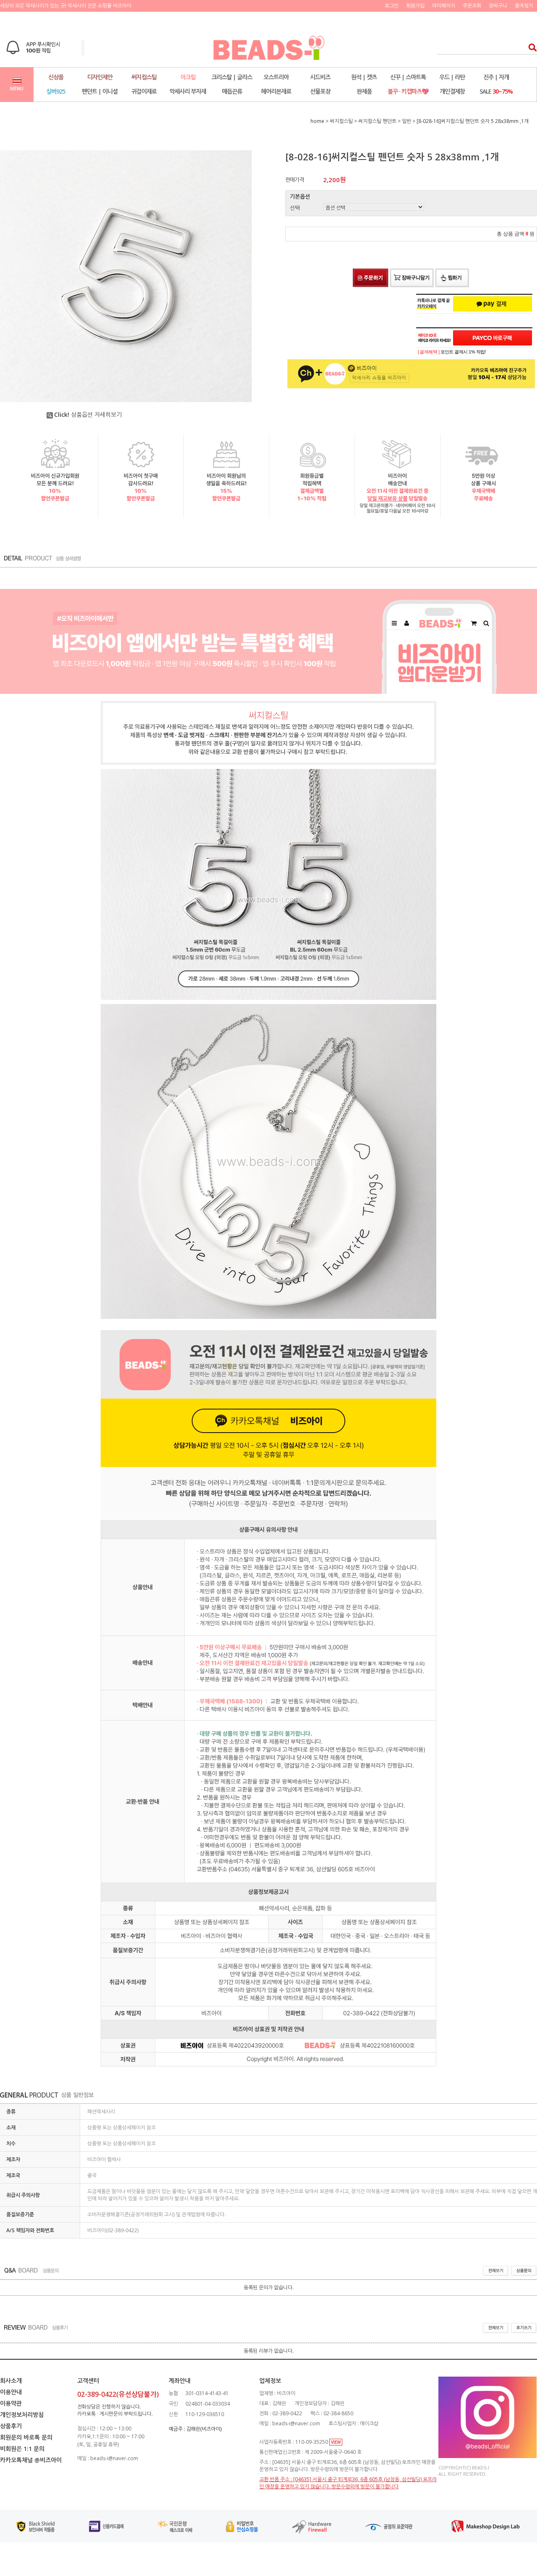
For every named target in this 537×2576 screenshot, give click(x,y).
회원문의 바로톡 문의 (26, 2437)
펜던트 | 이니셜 (100, 91)
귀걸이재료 (144, 91)
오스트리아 (276, 77)
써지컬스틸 (144, 77)
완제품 (364, 91)
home (317, 121)
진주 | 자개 (496, 77)
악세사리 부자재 (188, 91)
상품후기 (11, 2426)
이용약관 (11, 2403)
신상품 (56, 77)
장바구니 (498, 6)
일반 (407, 121)
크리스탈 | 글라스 (232, 77)
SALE (496, 91)
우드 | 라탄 (452, 77)
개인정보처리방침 (22, 2415)
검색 (530, 47)
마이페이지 (444, 6)
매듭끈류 (232, 91)
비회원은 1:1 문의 (22, 2449)
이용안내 (11, 2392)
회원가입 (415, 6)
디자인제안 (100, 77)
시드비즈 (320, 77)
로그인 (392, 6)
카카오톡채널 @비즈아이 (31, 2460)
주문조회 (472, 6)
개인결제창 (452, 91)
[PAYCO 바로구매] (493, 338)
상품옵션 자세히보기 (88, 415)
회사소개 (11, 2381)
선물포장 (320, 91)
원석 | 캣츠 (364, 77)
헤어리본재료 (276, 91)
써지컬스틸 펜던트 (377, 121)
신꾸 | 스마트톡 (408, 77)
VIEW (336, 2442)
